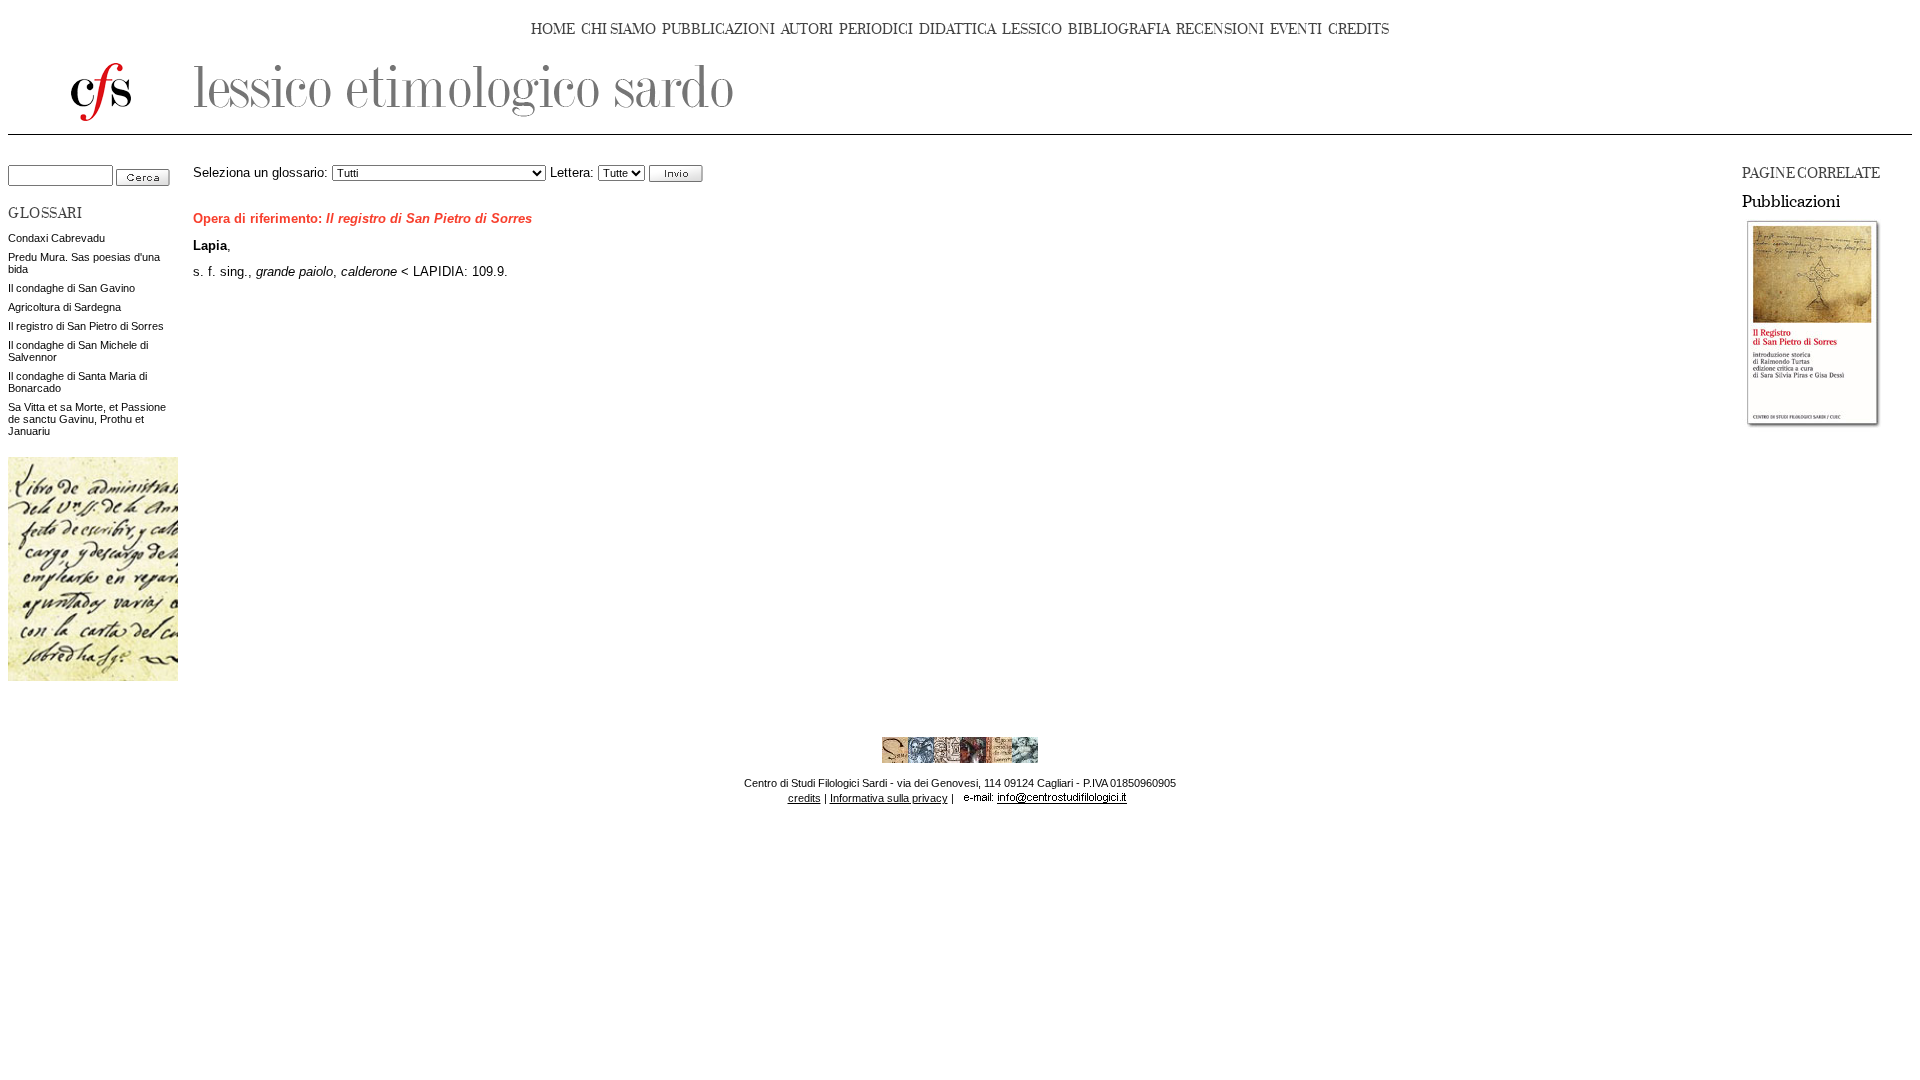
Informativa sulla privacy (889, 798)
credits (804, 798)
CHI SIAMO (618, 29)
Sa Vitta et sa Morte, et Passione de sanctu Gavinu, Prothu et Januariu (87, 419)
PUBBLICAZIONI (718, 29)
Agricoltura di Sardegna (64, 307)
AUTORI (807, 29)
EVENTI (1296, 29)
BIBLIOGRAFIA (1119, 29)
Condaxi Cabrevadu (56, 238)
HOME (553, 29)
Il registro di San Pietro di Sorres (86, 326)
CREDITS (1358, 29)
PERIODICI (876, 29)
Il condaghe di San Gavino (71, 288)
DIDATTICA (957, 29)
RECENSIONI (1220, 29)
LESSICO (1032, 29)
